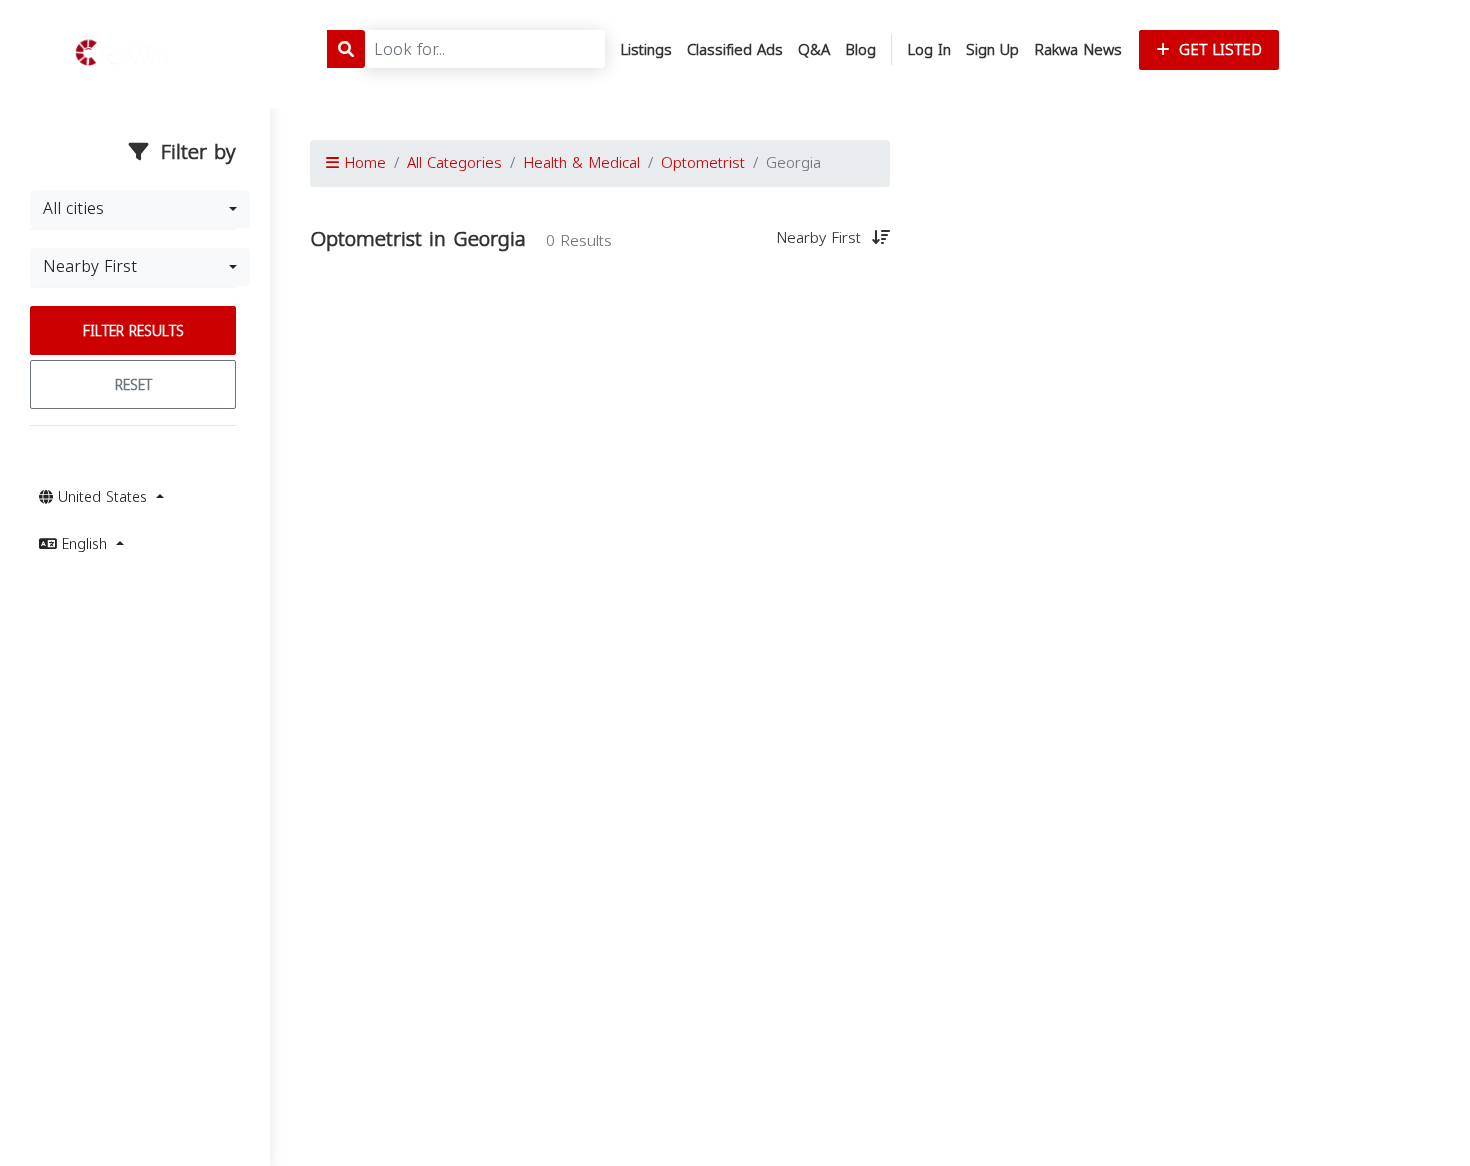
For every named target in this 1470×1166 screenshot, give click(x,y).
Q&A (814, 50)
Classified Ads (735, 50)
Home (362, 163)
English (84, 544)
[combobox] (140, 209)
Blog (860, 50)
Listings (646, 50)
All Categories (454, 163)
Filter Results (133, 331)
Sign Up (992, 50)
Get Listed (1218, 50)
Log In (929, 50)
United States (102, 497)
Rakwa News (1078, 50)
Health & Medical (581, 163)
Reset (133, 385)
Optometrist (703, 163)
